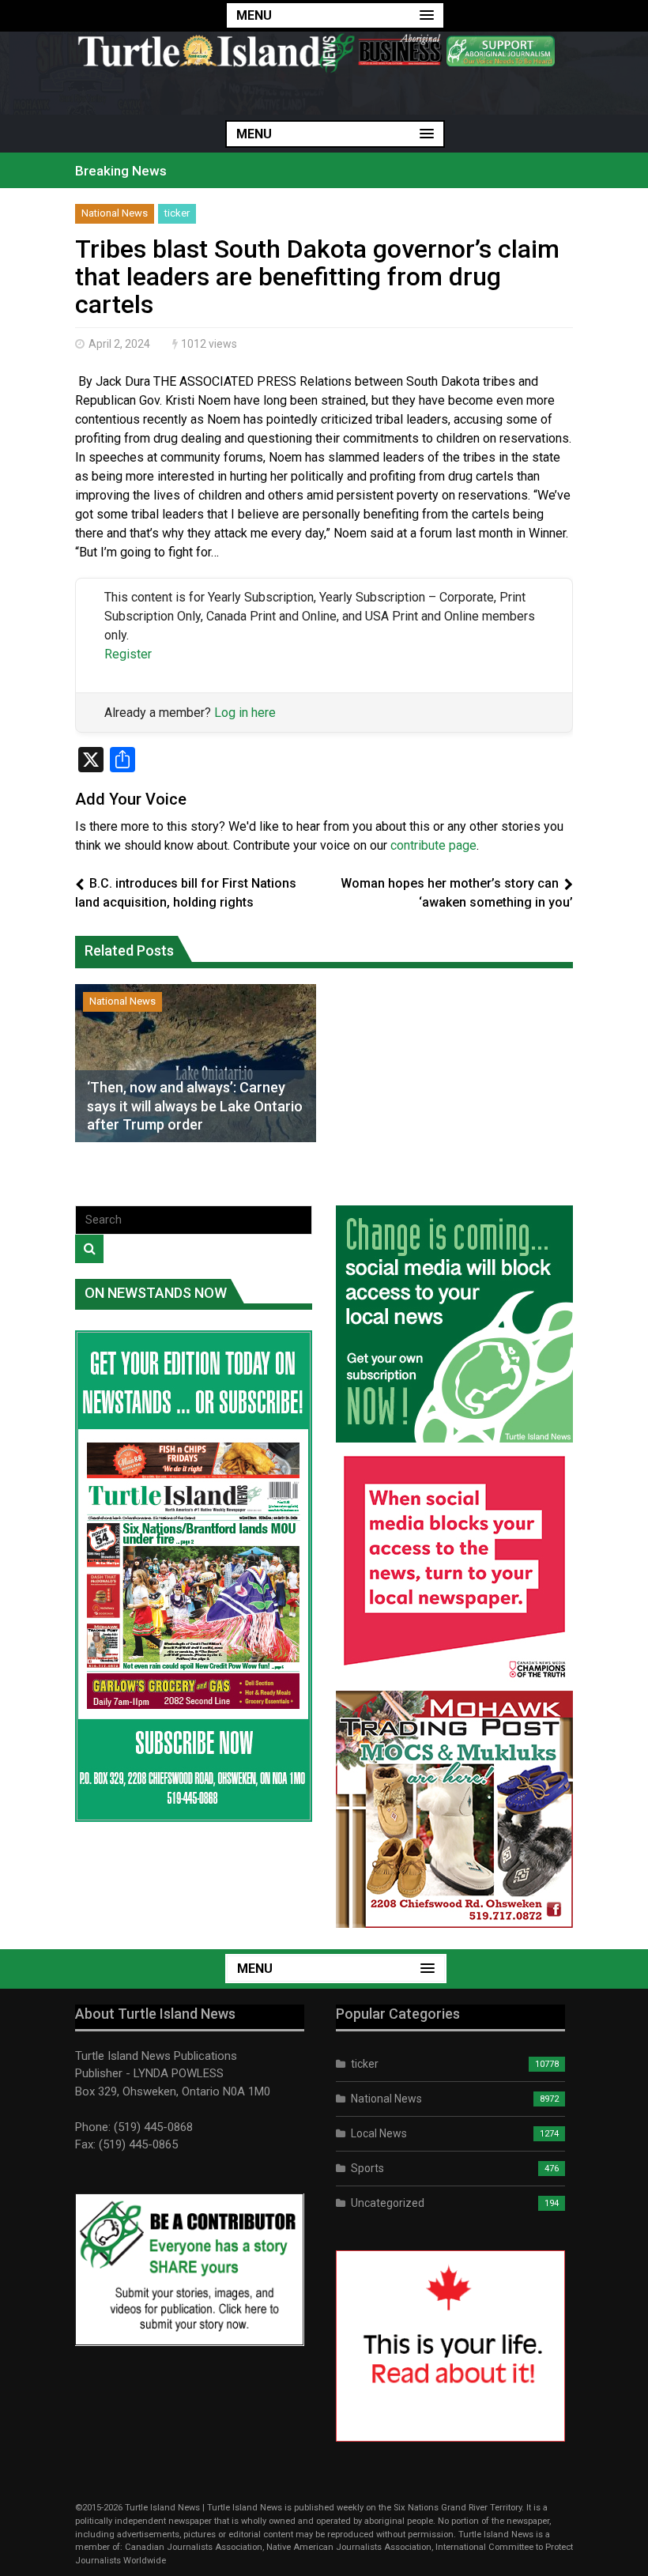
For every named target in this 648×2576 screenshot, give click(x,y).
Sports (367, 2168)
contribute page (433, 845)
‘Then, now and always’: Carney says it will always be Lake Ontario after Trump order (195, 1106)
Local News (379, 2133)
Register (128, 654)
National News (115, 213)
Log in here (245, 713)
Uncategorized (388, 2203)
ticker (177, 213)
